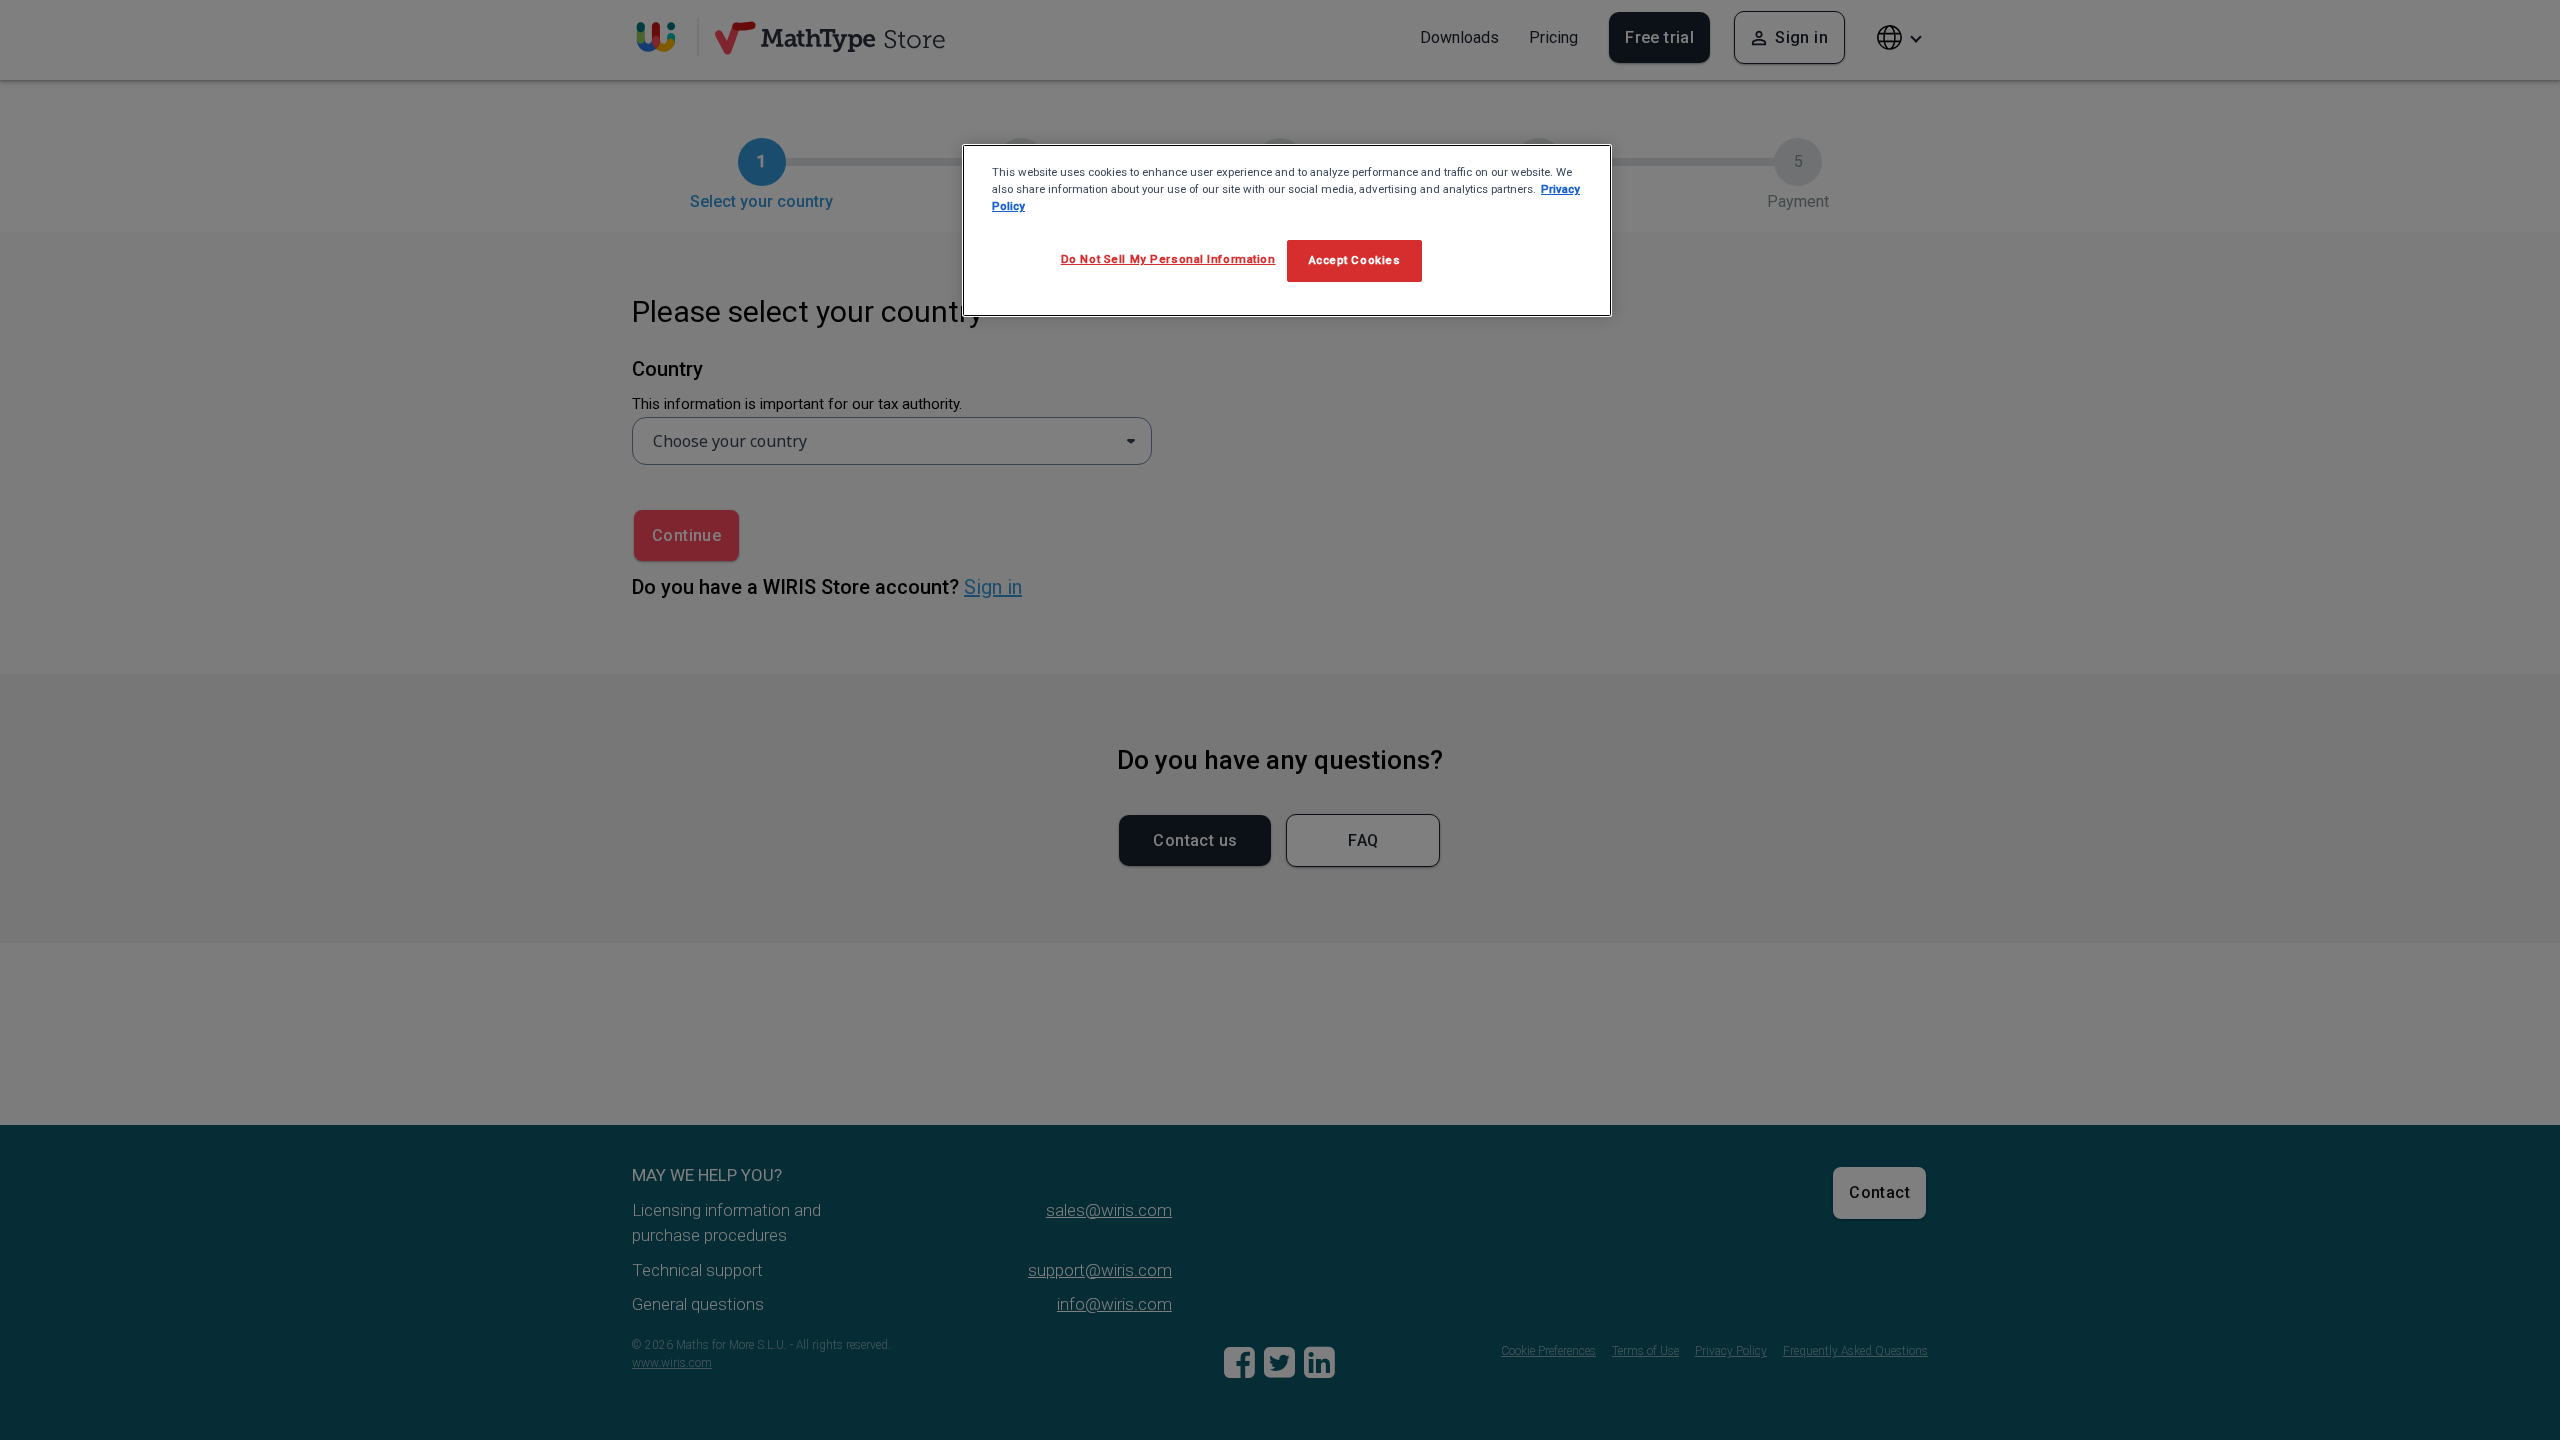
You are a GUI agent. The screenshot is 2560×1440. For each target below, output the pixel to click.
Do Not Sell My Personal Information (1168, 259)
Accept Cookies (1355, 260)
